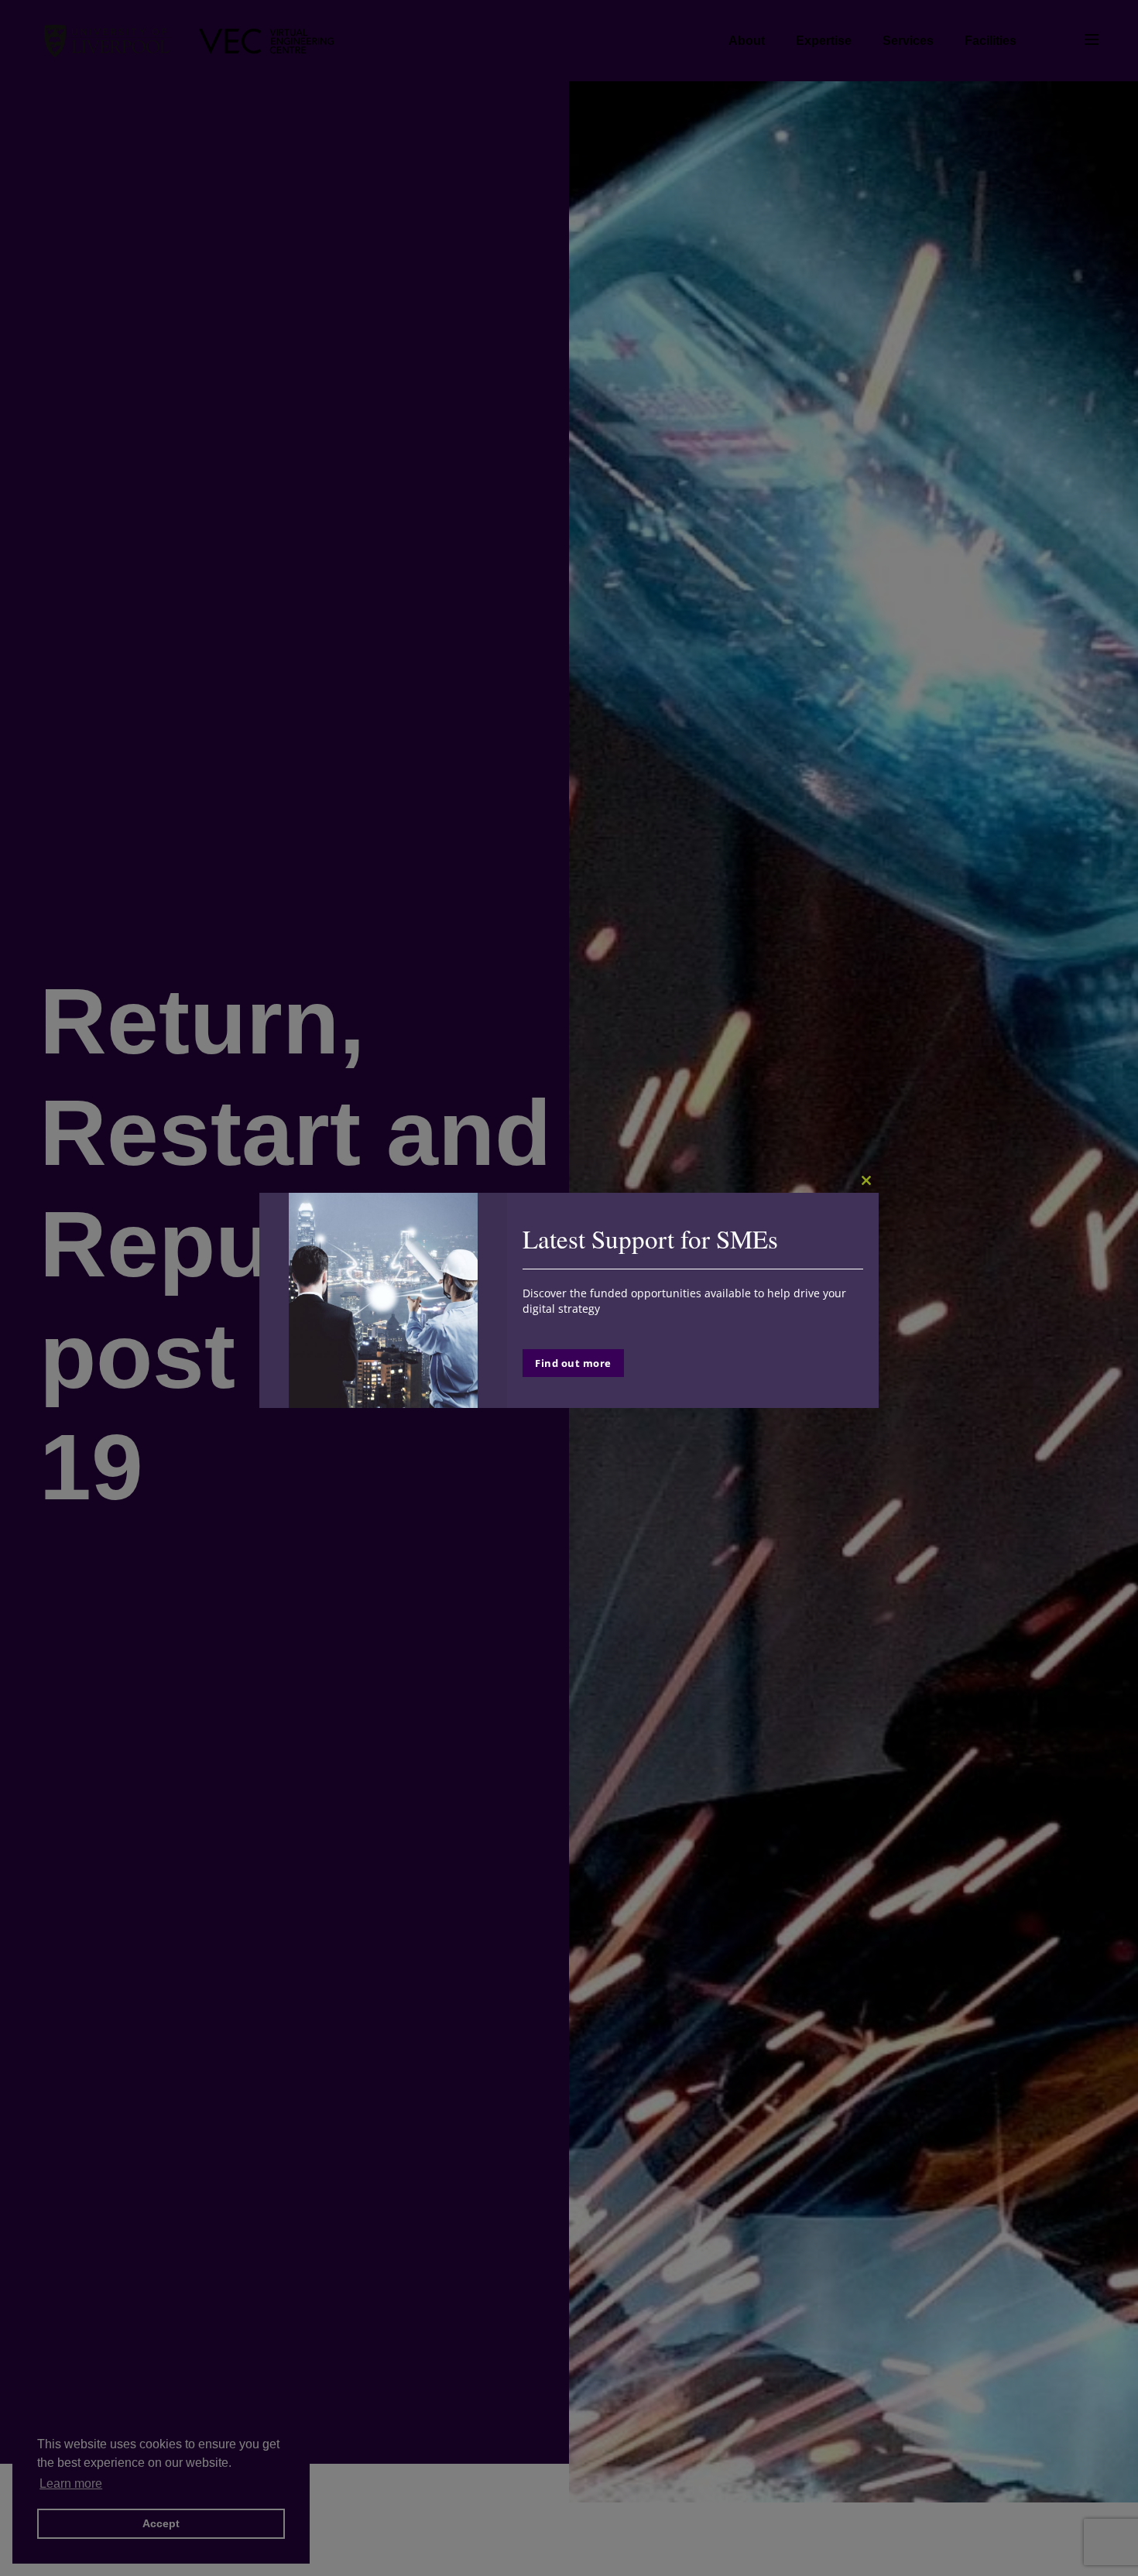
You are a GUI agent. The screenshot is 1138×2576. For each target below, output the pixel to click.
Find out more (573, 1363)
